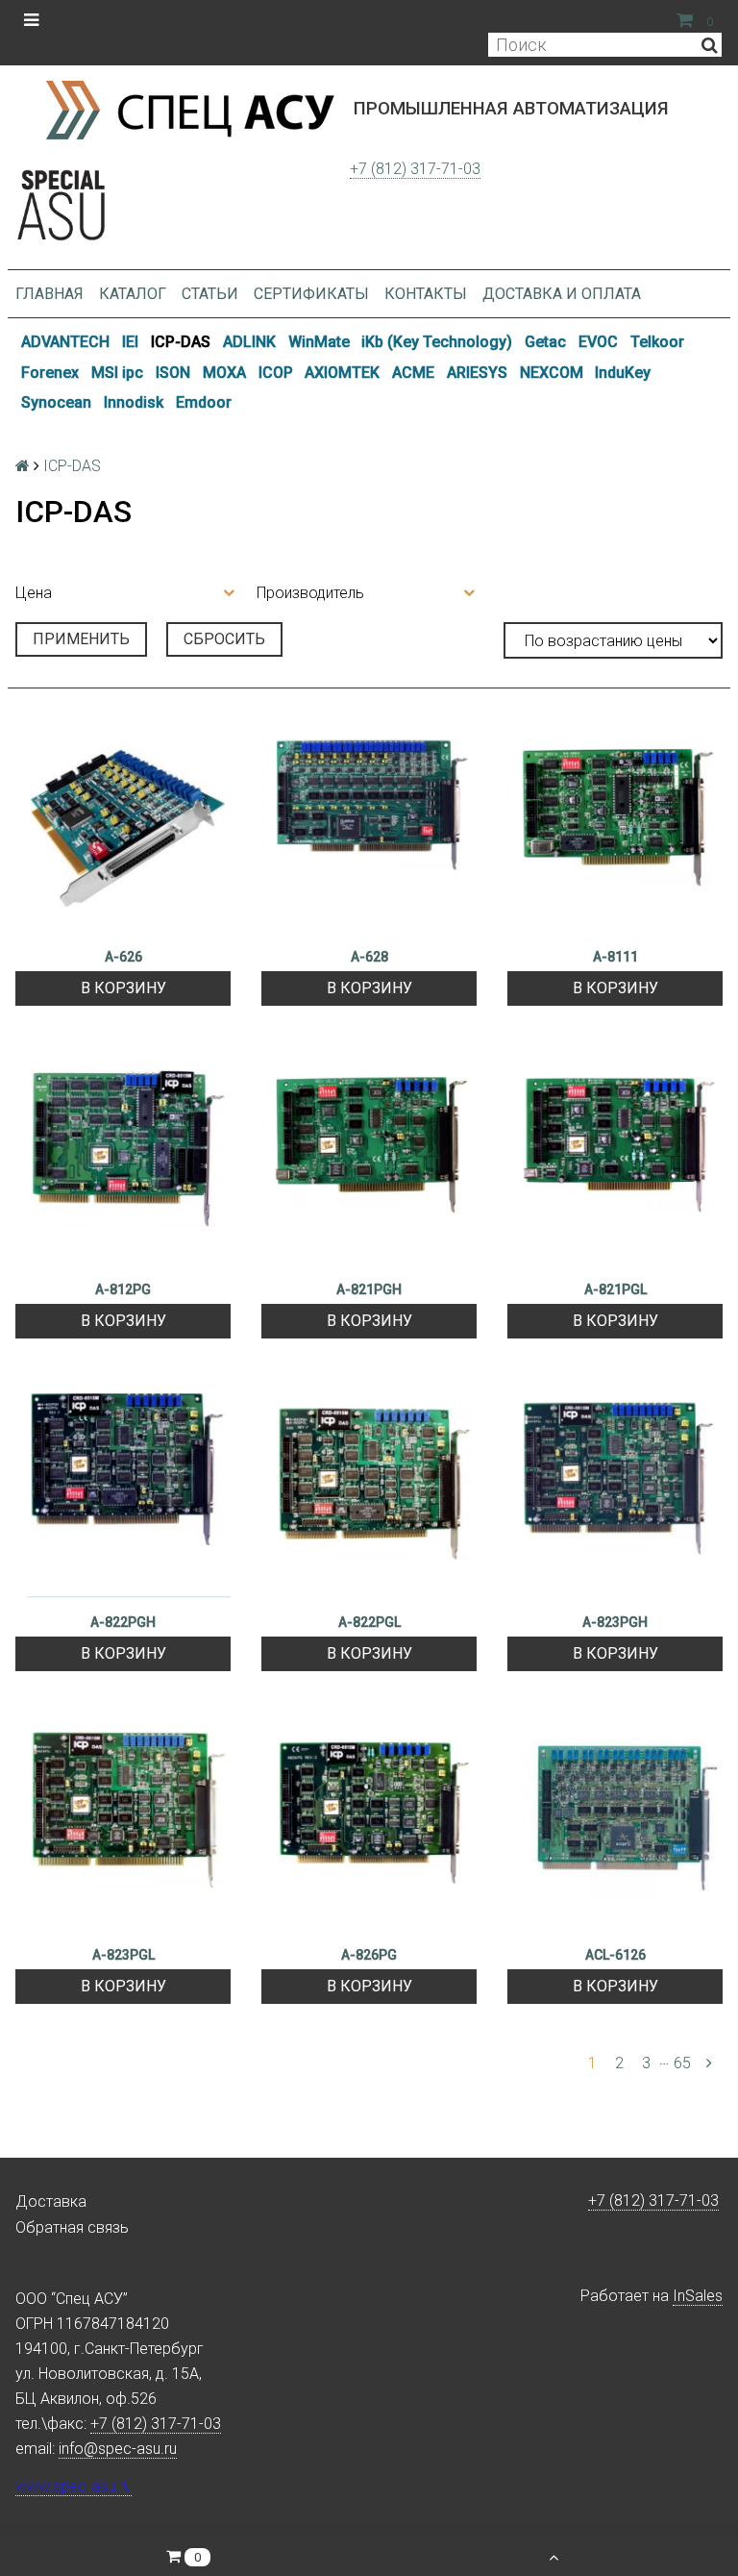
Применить (81, 639)
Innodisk (134, 402)
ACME (413, 373)
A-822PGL (369, 1622)
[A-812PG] (123, 1160)
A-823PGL (123, 1955)
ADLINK (249, 342)
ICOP (276, 373)
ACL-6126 (615, 1955)
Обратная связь (72, 2227)
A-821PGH (369, 1289)
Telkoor (657, 342)
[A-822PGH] (123, 1492)
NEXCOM (552, 373)
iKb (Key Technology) (437, 342)
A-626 (123, 957)
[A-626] (123, 827)
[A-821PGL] (615, 1160)
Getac (545, 342)
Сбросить (224, 639)
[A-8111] (615, 827)
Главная (49, 294)
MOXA (224, 373)
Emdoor (204, 402)
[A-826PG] (369, 1825)
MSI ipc (117, 373)
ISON (173, 373)
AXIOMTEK (342, 373)
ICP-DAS (181, 342)
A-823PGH (615, 1622)
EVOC (598, 342)
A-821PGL (615, 1289)
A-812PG (123, 1289)
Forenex (50, 373)
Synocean (56, 402)
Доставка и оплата (562, 294)
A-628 (369, 957)
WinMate (319, 342)
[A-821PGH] (369, 1160)
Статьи (210, 294)
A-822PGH (123, 1622)
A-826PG (369, 1955)
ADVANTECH (65, 342)
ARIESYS (477, 373)
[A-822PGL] (369, 1492)
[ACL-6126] (615, 1825)
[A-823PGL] (123, 1825)
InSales (698, 2296)
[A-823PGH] (615, 1492)
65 (682, 2063)
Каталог (133, 294)
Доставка (51, 2201)
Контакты (426, 294)
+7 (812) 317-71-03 (415, 169)
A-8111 (615, 957)
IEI (130, 342)
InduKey (623, 373)
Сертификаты (311, 294)
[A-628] (369, 827)
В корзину (123, 988)
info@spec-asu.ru (118, 2449)
